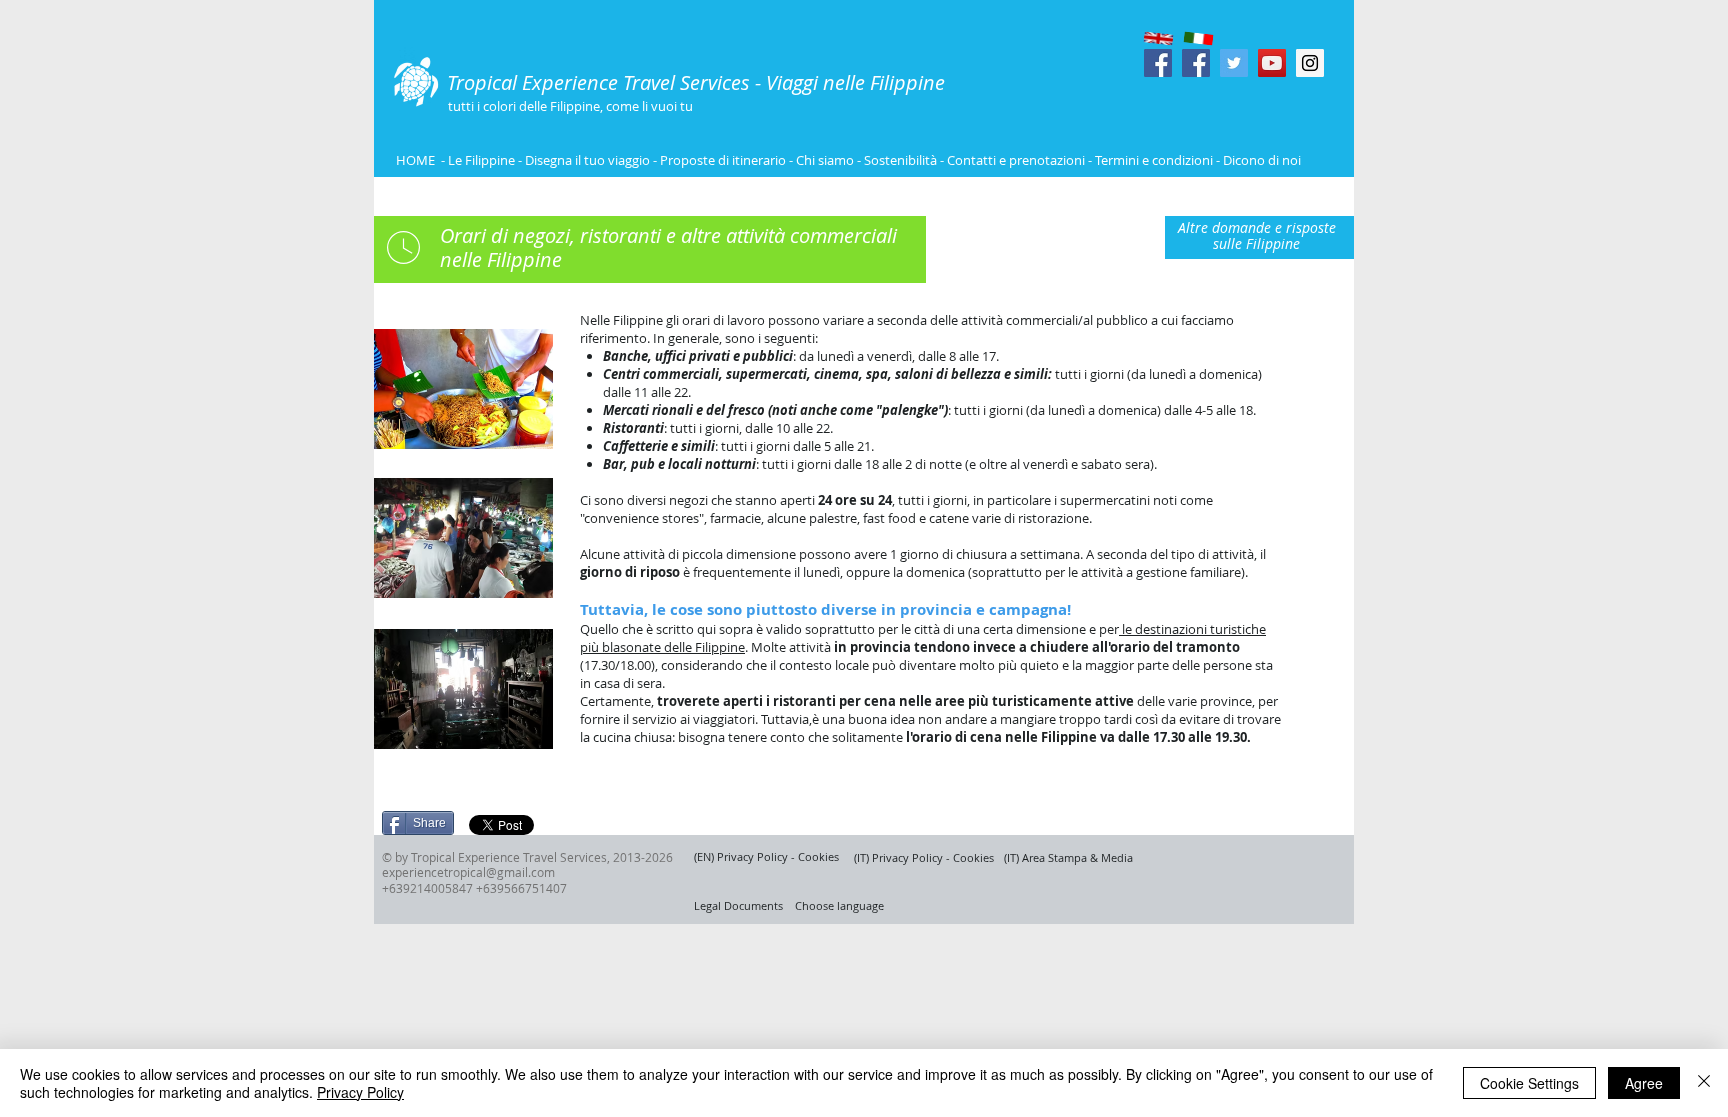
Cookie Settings (1529, 1083)
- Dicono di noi (1258, 160)
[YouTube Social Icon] (1272, 63)
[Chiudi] (1704, 1083)
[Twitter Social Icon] (1234, 63)
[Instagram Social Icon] (1310, 63)
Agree (1644, 1083)
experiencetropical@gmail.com (468, 872)
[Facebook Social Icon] (1158, 63)
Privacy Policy (360, 1092)
